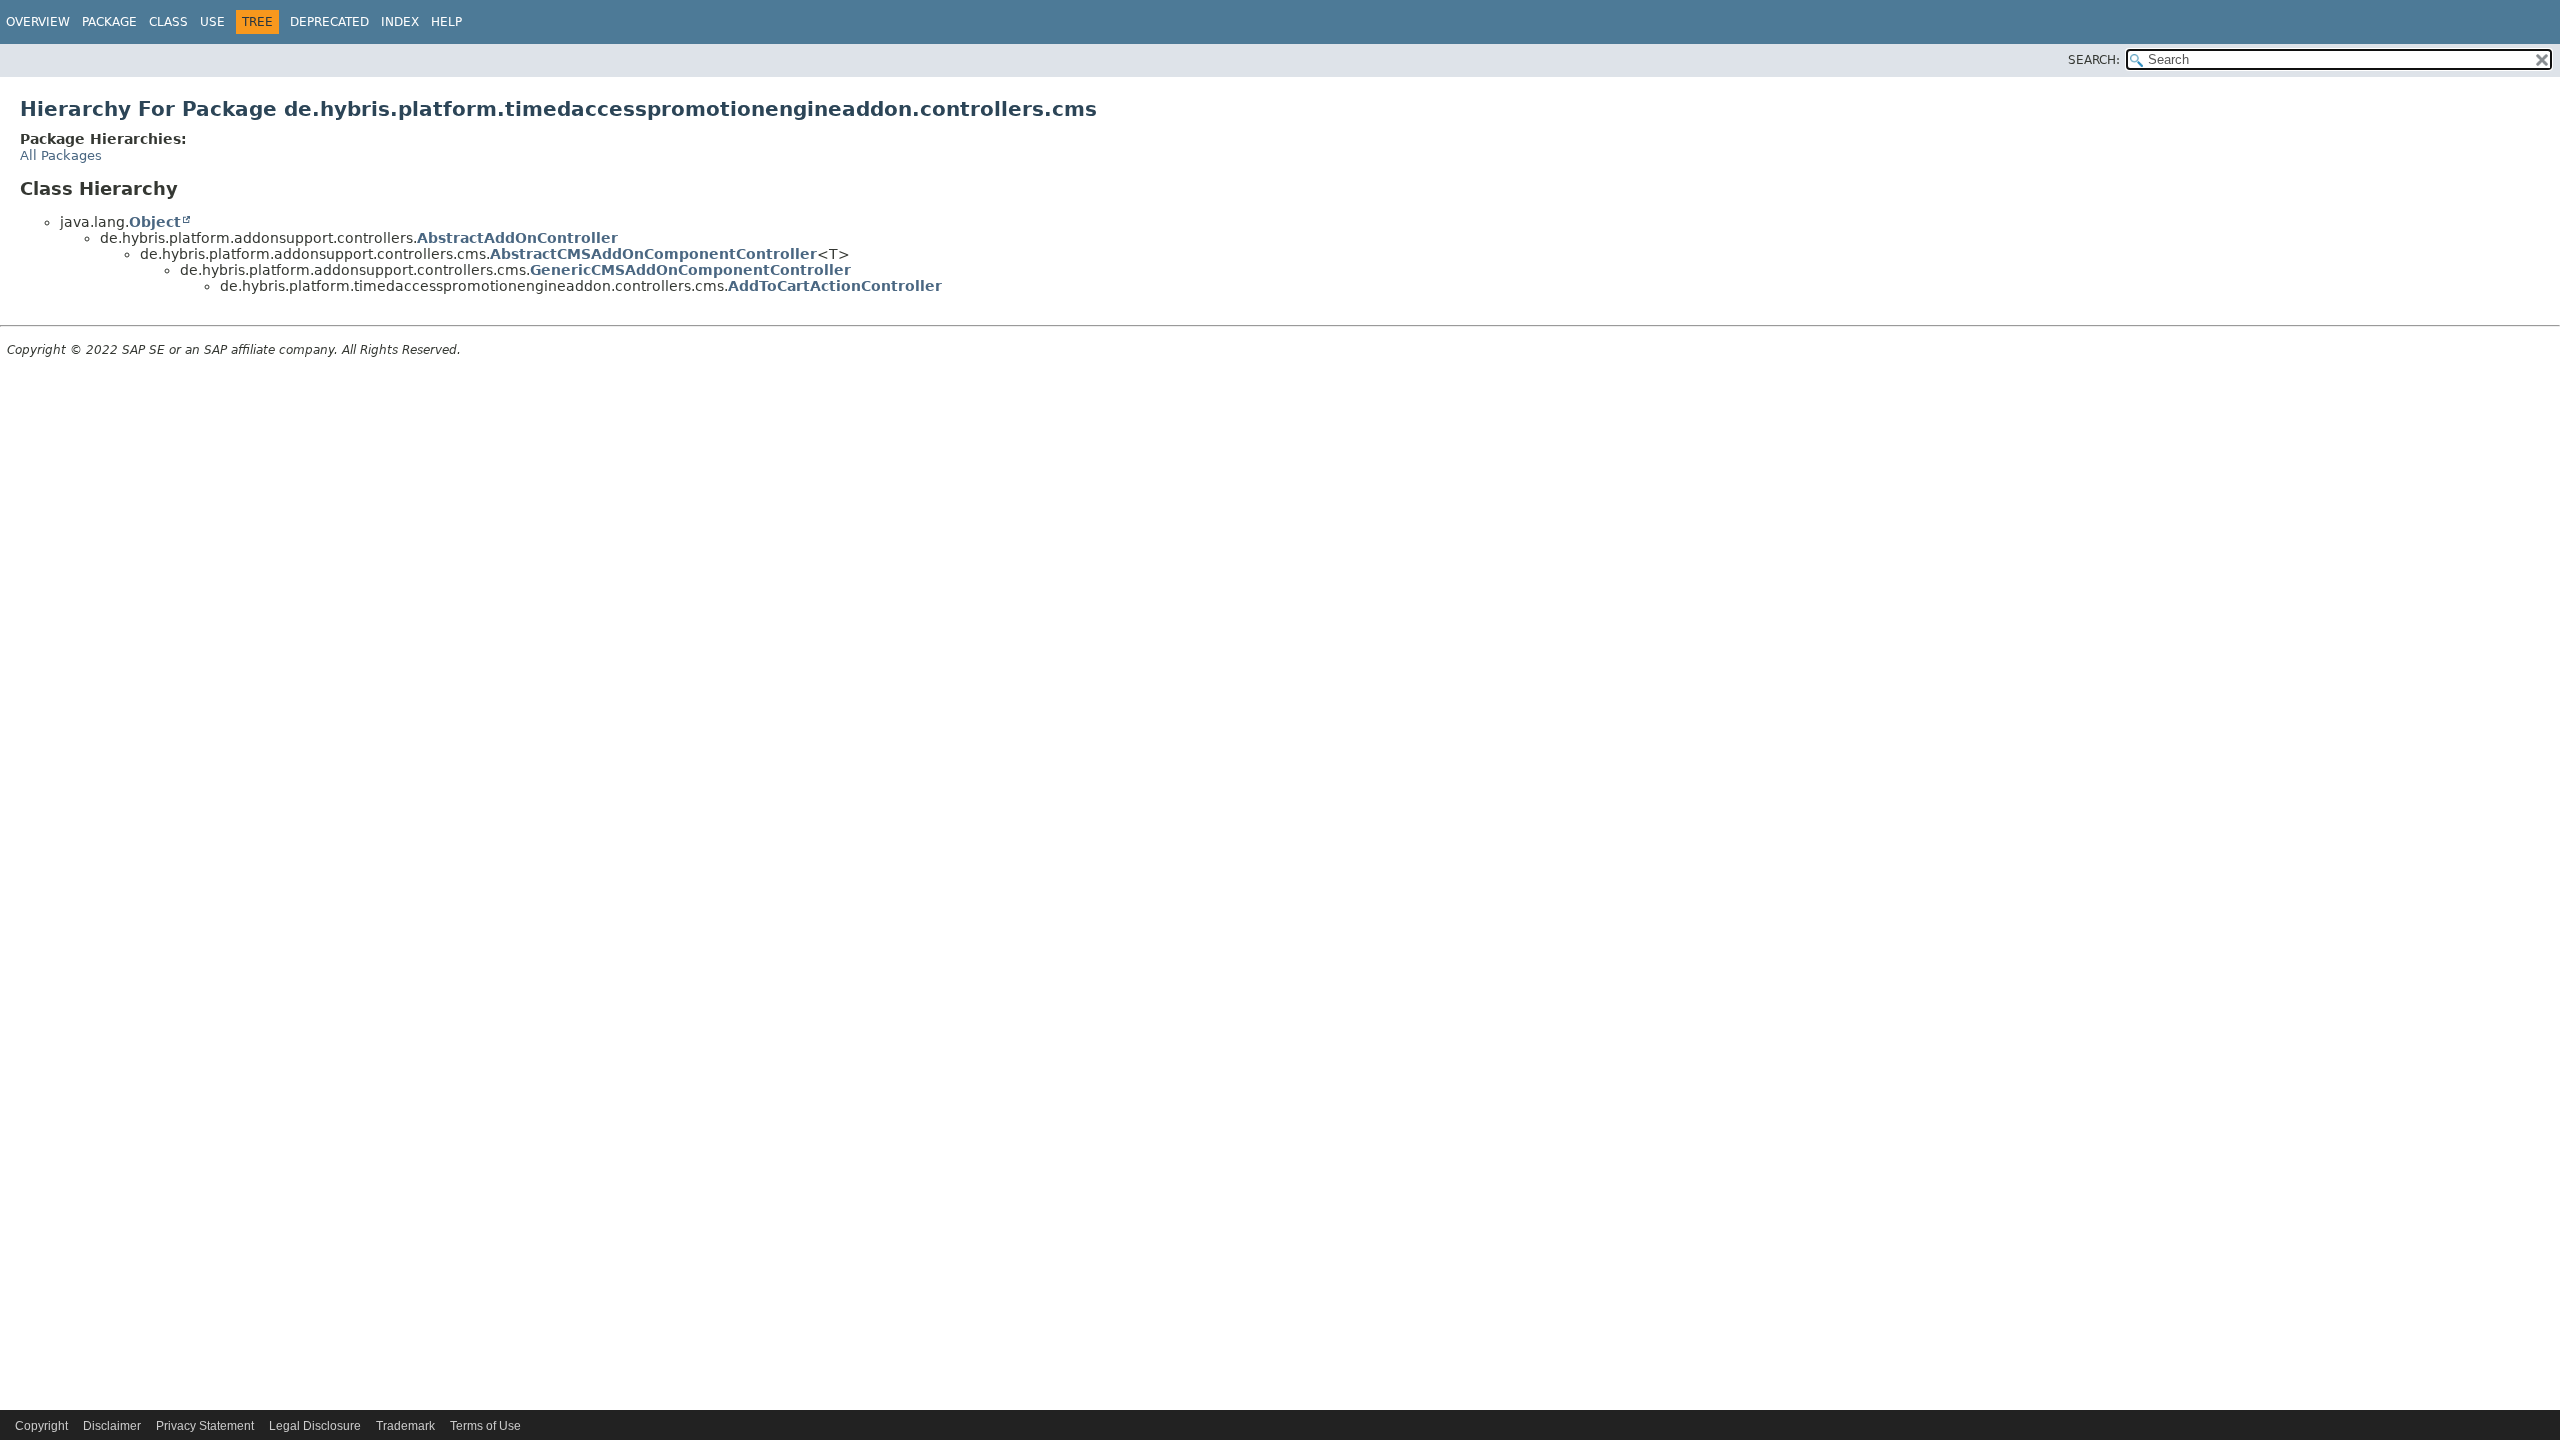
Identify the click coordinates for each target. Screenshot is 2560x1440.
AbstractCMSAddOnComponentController (653, 254)
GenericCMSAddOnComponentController (690, 270)
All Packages (61, 155)
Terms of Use (485, 1426)
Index (400, 22)
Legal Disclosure (315, 1426)
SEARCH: (2094, 60)
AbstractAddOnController (517, 238)
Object (155, 222)
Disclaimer (112, 1426)
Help (446, 22)
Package (109, 22)
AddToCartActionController (835, 286)
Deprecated (329, 22)
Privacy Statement (205, 1426)
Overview (38, 22)
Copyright (41, 1426)
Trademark (405, 1426)
